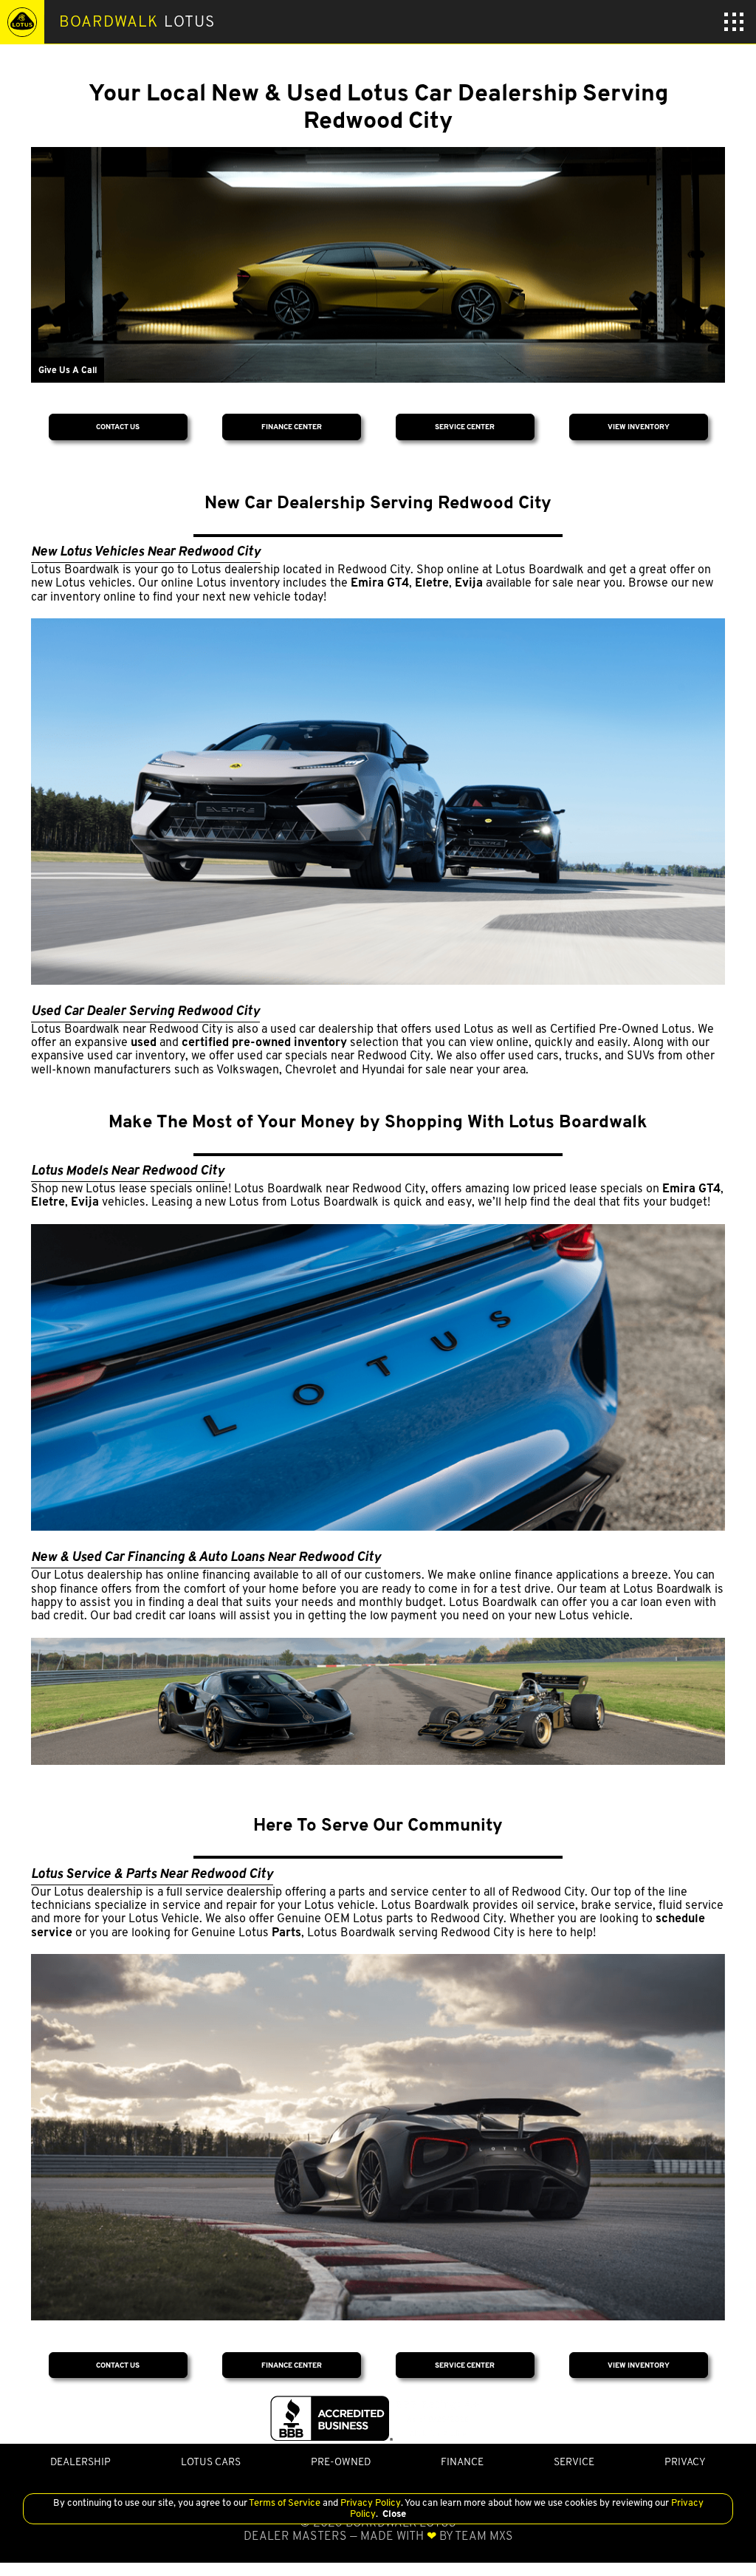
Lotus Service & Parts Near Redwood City (152, 1873)
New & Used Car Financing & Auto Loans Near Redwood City (206, 1556)
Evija (469, 582)
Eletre (432, 582)
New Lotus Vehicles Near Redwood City (146, 551)
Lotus (137, 21)
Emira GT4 (380, 582)
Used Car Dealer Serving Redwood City (145, 1010)
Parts (286, 1932)
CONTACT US (118, 427)
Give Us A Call (68, 370)
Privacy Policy (370, 2502)
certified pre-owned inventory (264, 1042)
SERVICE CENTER (465, 427)
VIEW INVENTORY (639, 427)
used (144, 1042)
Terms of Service (285, 2502)
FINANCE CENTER (292, 427)
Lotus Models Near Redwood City (128, 1170)
